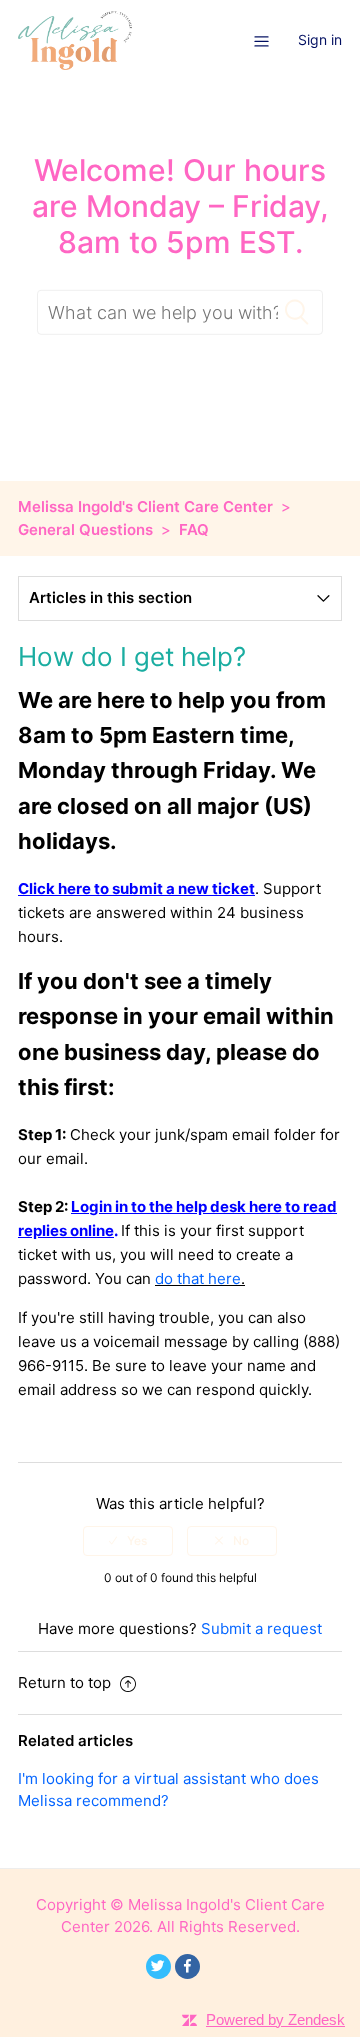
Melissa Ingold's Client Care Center (145, 506)
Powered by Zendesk (275, 2019)
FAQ (194, 529)
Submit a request (261, 1628)
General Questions (85, 529)
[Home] (75, 39)
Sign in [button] (320, 39)
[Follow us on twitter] (158, 1966)
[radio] (128, 1541)
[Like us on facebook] (187, 1966)
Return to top (66, 1682)
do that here (198, 1278)
